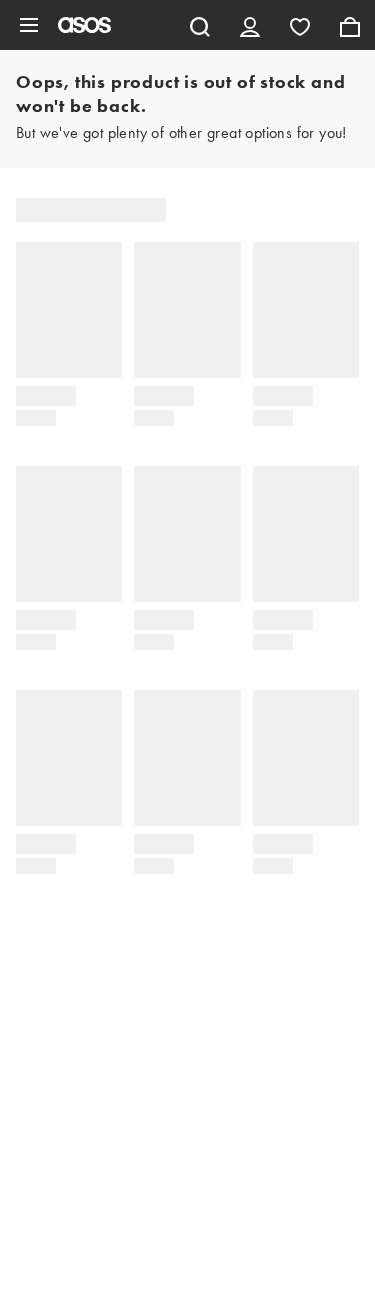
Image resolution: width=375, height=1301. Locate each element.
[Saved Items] (300, 25)
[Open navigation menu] (29, 25)
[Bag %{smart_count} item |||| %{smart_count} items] (350, 25)
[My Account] (250, 25)
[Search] (200, 25)
